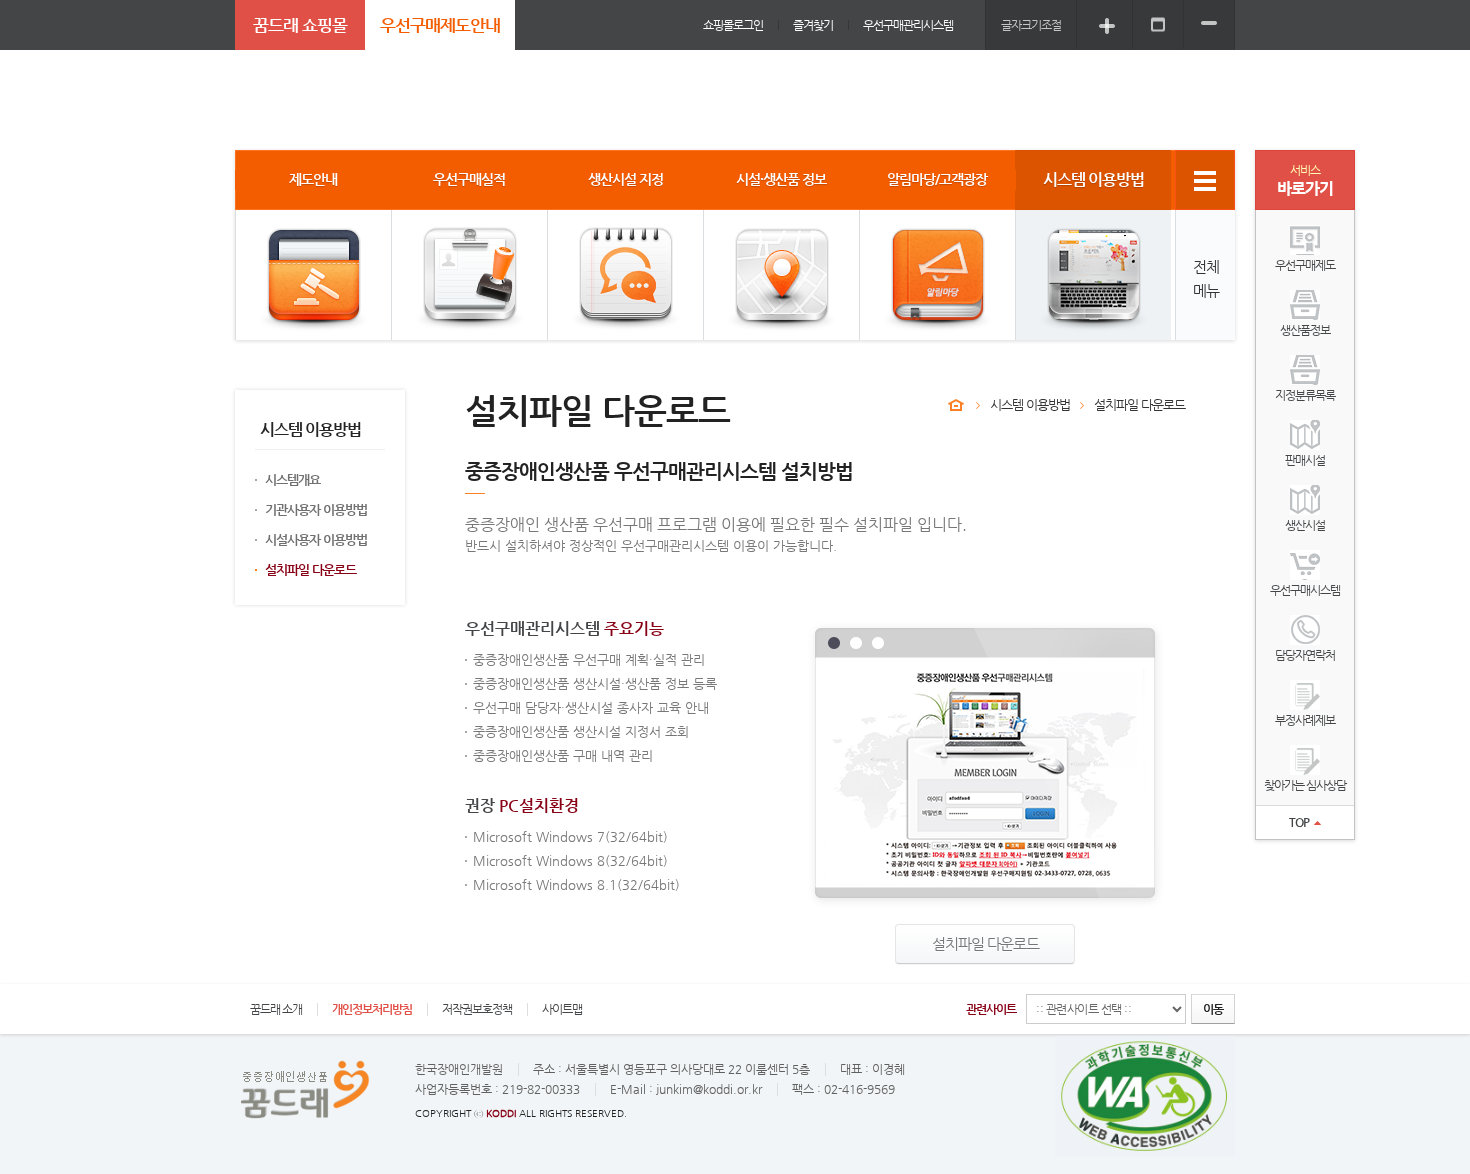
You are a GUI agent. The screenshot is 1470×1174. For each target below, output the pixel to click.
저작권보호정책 (477, 1009)
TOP (1299, 822)
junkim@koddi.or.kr (709, 1089)
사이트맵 (562, 1009)
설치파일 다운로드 (310, 569)
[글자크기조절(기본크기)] (1158, 24)
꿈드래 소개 (276, 1009)
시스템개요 (292, 479)
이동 (1213, 1009)
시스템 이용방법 (1030, 404)
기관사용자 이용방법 (316, 509)
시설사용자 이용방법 (316, 539)
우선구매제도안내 (440, 25)
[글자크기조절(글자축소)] (1209, 24)
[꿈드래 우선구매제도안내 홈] (956, 405)
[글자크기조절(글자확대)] (1107, 24)
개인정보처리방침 (372, 1009)
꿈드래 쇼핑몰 (300, 25)
